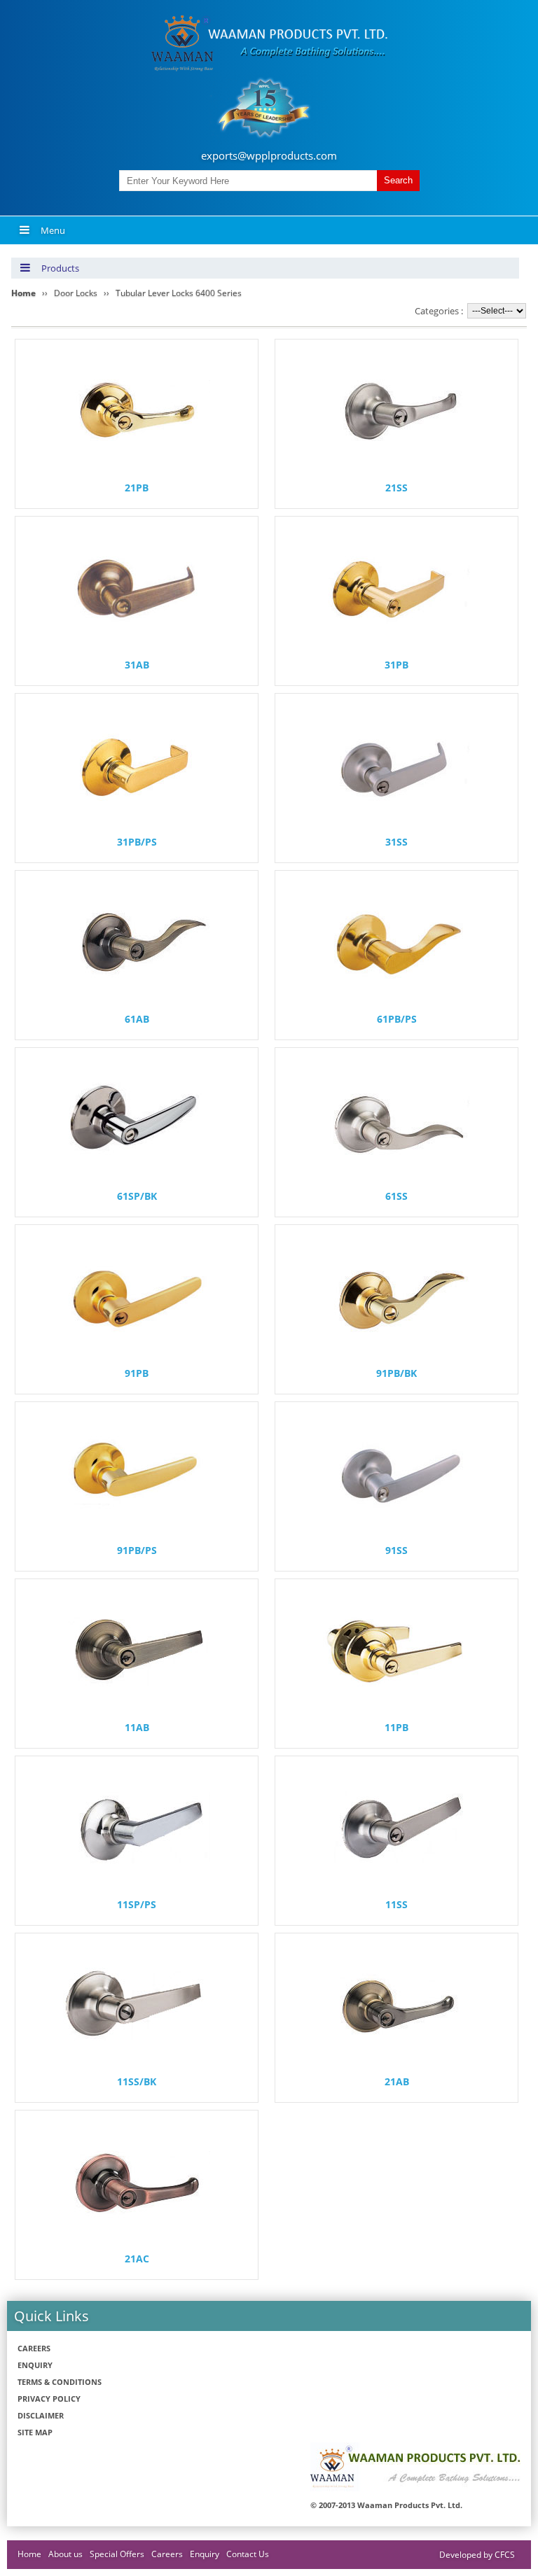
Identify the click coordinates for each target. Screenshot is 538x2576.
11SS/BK (137, 2081)
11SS (396, 1904)
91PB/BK (396, 1373)
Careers (34, 2348)
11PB (396, 1727)
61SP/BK (137, 1196)
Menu (53, 230)
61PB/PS (397, 1019)
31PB (396, 665)
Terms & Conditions (60, 2382)
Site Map (35, 2432)
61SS (396, 1196)
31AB (137, 665)
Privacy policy (49, 2399)
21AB (397, 2081)
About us (65, 2554)
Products (60, 268)
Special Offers (117, 2554)
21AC (137, 2259)
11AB (137, 1727)
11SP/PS (137, 1904)
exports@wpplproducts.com (269, 155)
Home (29, 2554)
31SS (396, 842)
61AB (137, 1019)
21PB (137, 488)
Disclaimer (41, 2415)
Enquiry (35, 2365)
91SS (396, 1550)
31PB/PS (137, 842)
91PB (137, 1373)
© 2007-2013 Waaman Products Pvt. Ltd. (386, 2505)
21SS (396, 488)
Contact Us (248, 2554)
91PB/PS (137, 1550)
